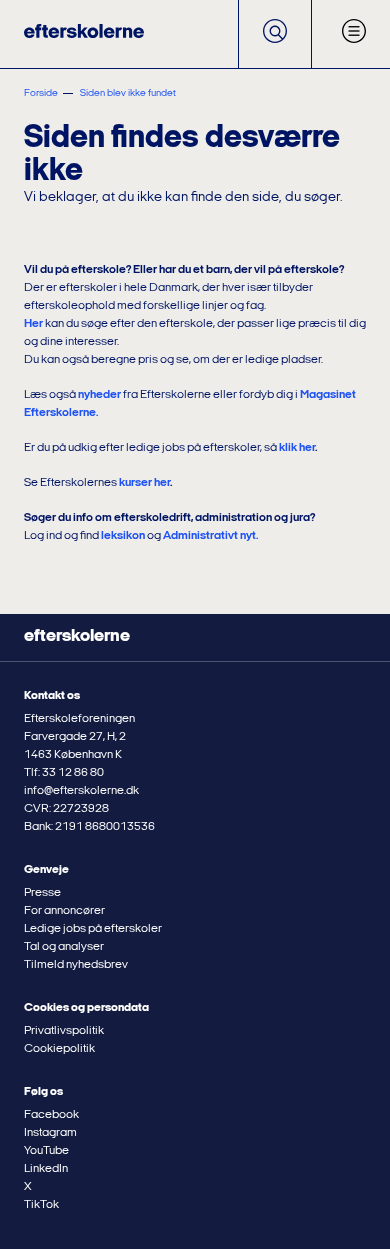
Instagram (50, 1133)
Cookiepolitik (59, 1049)
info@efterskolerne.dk (81, 791)
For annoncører (64, 911)
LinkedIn (46, 1169)
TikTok (41, 1205)
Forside (41, 93)
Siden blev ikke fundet (128, 93)
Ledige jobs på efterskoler (93, 929)
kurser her (144, 483)
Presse (42, 893)
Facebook (51, 1115)
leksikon (123, 536)
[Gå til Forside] (84, 34)
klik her (297, 448)
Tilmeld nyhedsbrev (76, 965)
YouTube (46, 1151)
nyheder (99, 395)
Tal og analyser (64, 947)
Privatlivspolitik (64, 1031)
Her (33, 324)
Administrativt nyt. (210, 536)
